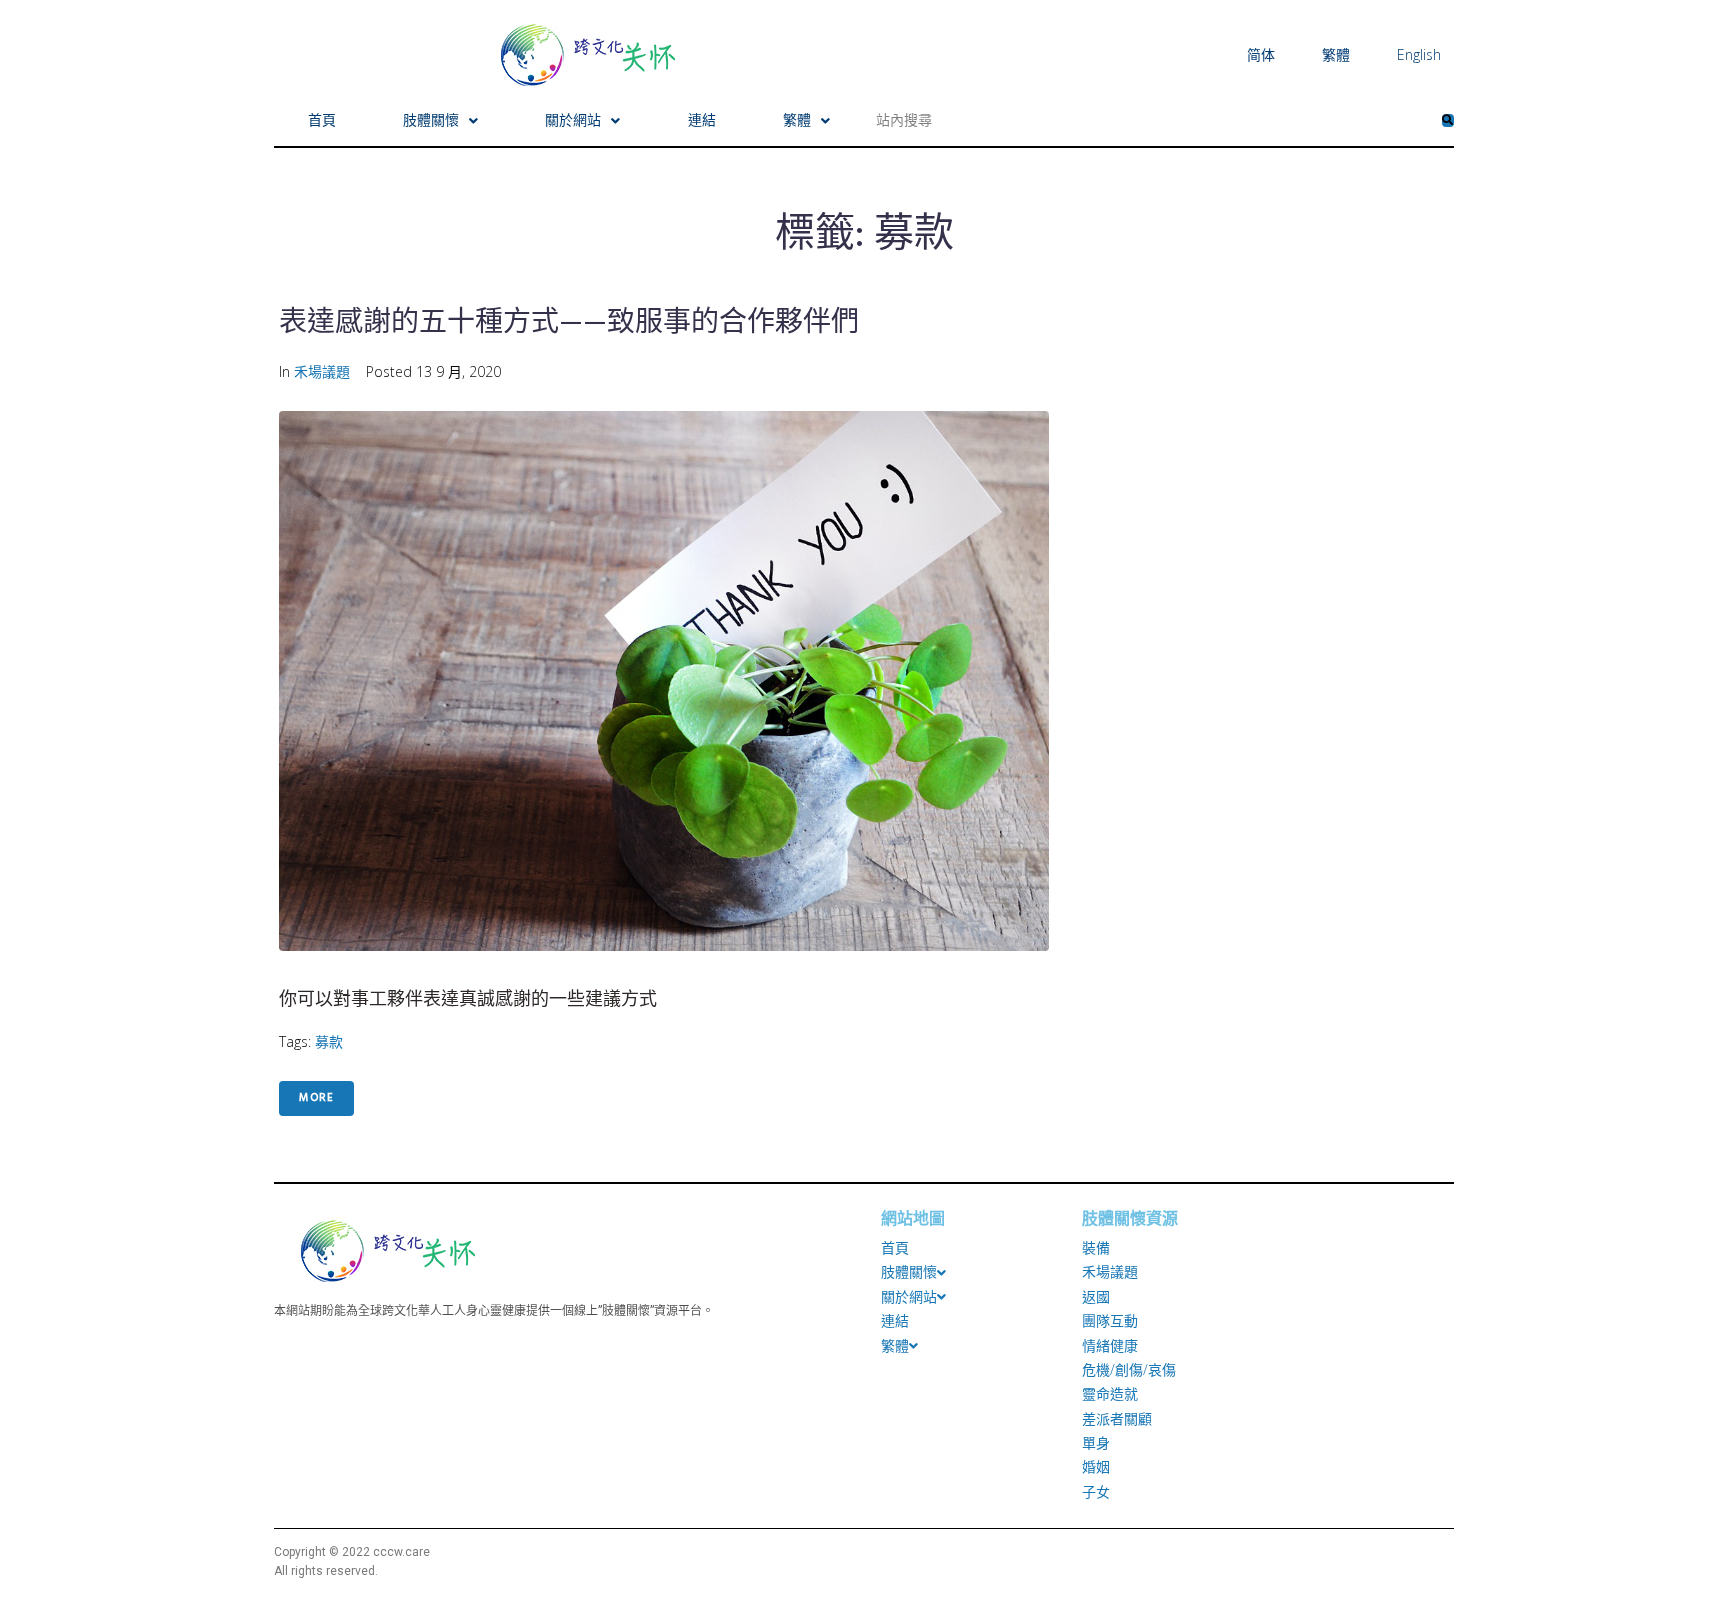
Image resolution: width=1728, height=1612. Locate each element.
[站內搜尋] (1150, 120)
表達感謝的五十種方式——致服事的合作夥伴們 (569, 323)
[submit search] (1448, 120)
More (316, 1098)
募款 (329, 1041)
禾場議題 (322, 371)
